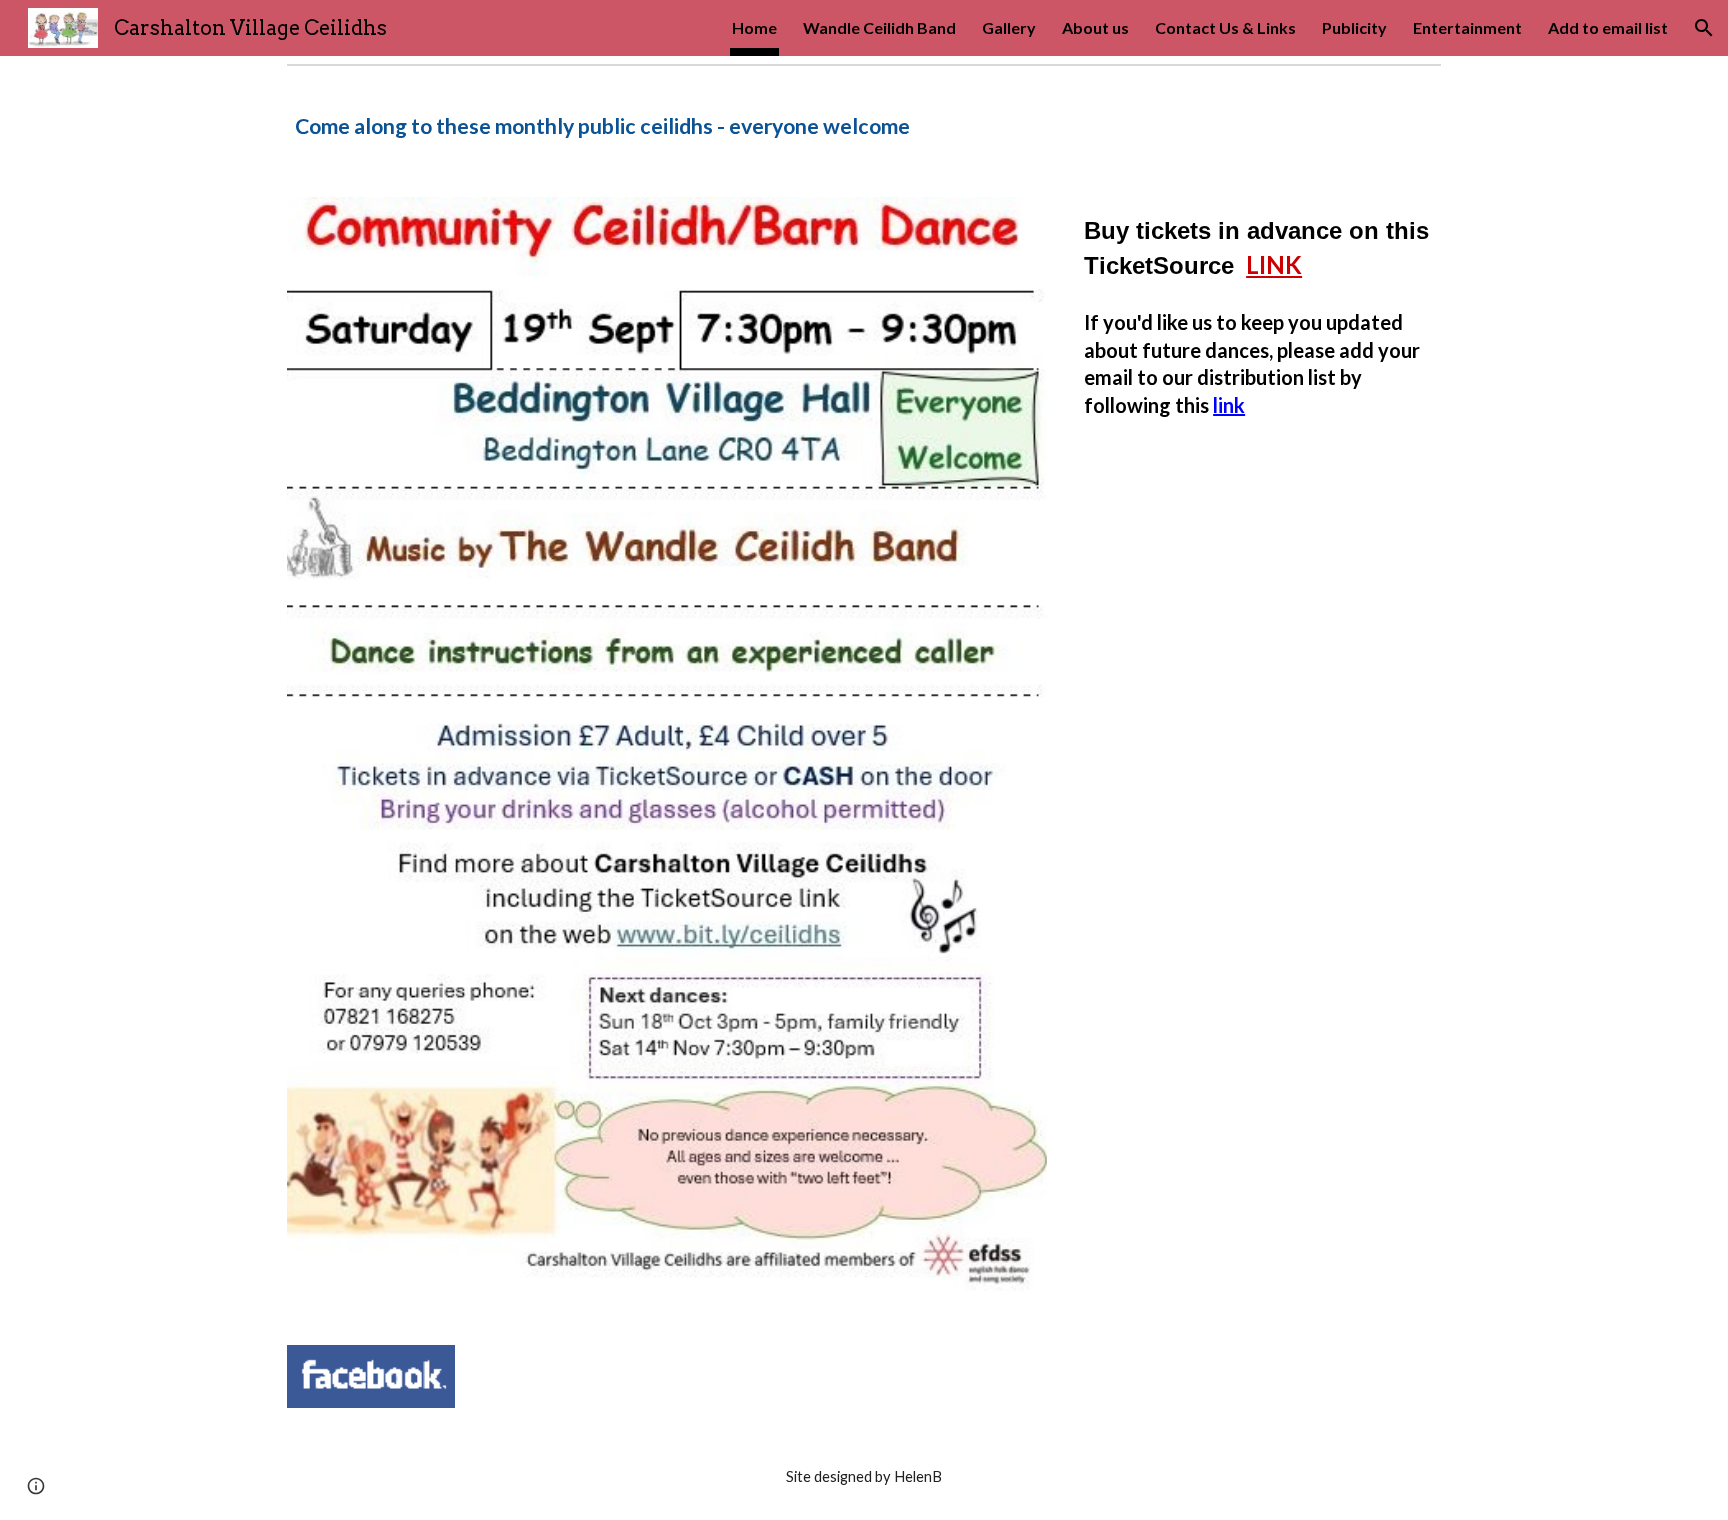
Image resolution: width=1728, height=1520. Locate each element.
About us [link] (1095, 27)
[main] (864, 123)
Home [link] (754, 27)
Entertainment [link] (1467, 27)
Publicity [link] (1354, 27)
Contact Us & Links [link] (1225, 27)
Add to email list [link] (1608, 27)
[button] (1704, 28)
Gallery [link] (1009, 27)
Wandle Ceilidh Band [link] (879, 27)
